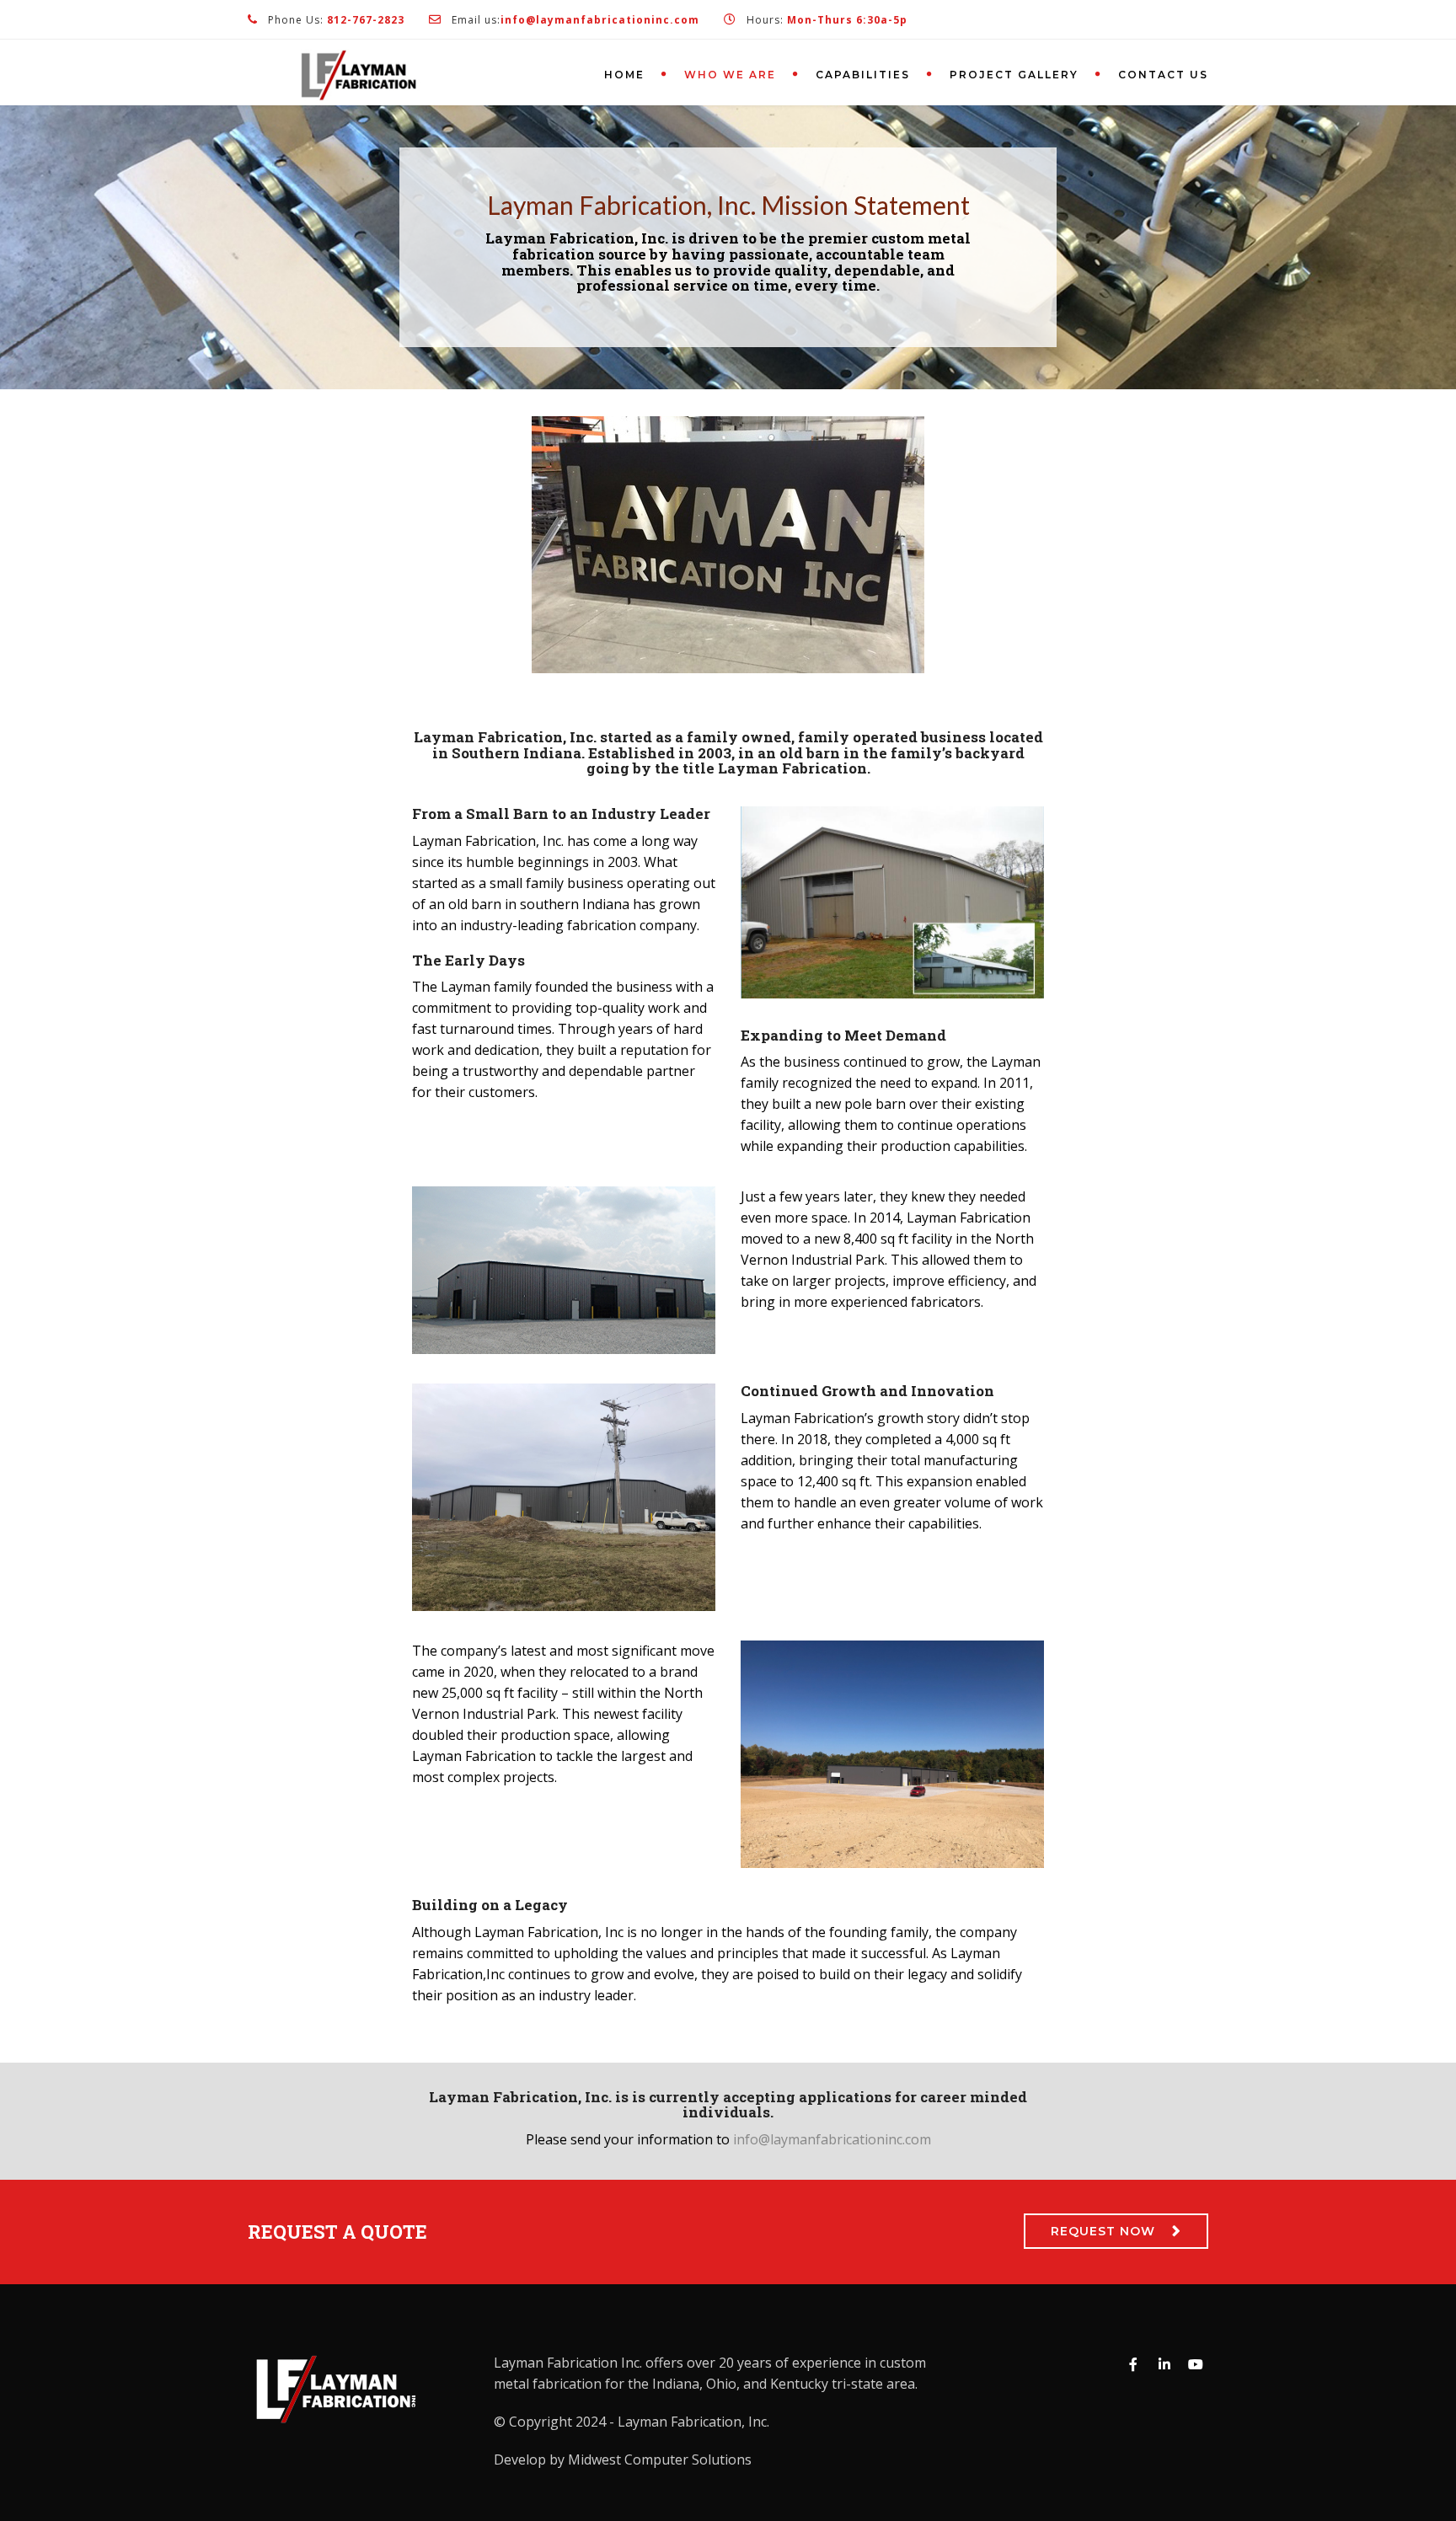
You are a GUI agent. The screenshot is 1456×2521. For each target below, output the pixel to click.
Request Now (1103, 2231)
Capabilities (863, 75)
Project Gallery (1014, 75)
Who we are (730, 75)
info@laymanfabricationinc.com (832, 2139)
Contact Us (1163, 75)
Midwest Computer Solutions (660, 2459)
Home (624, 75)
